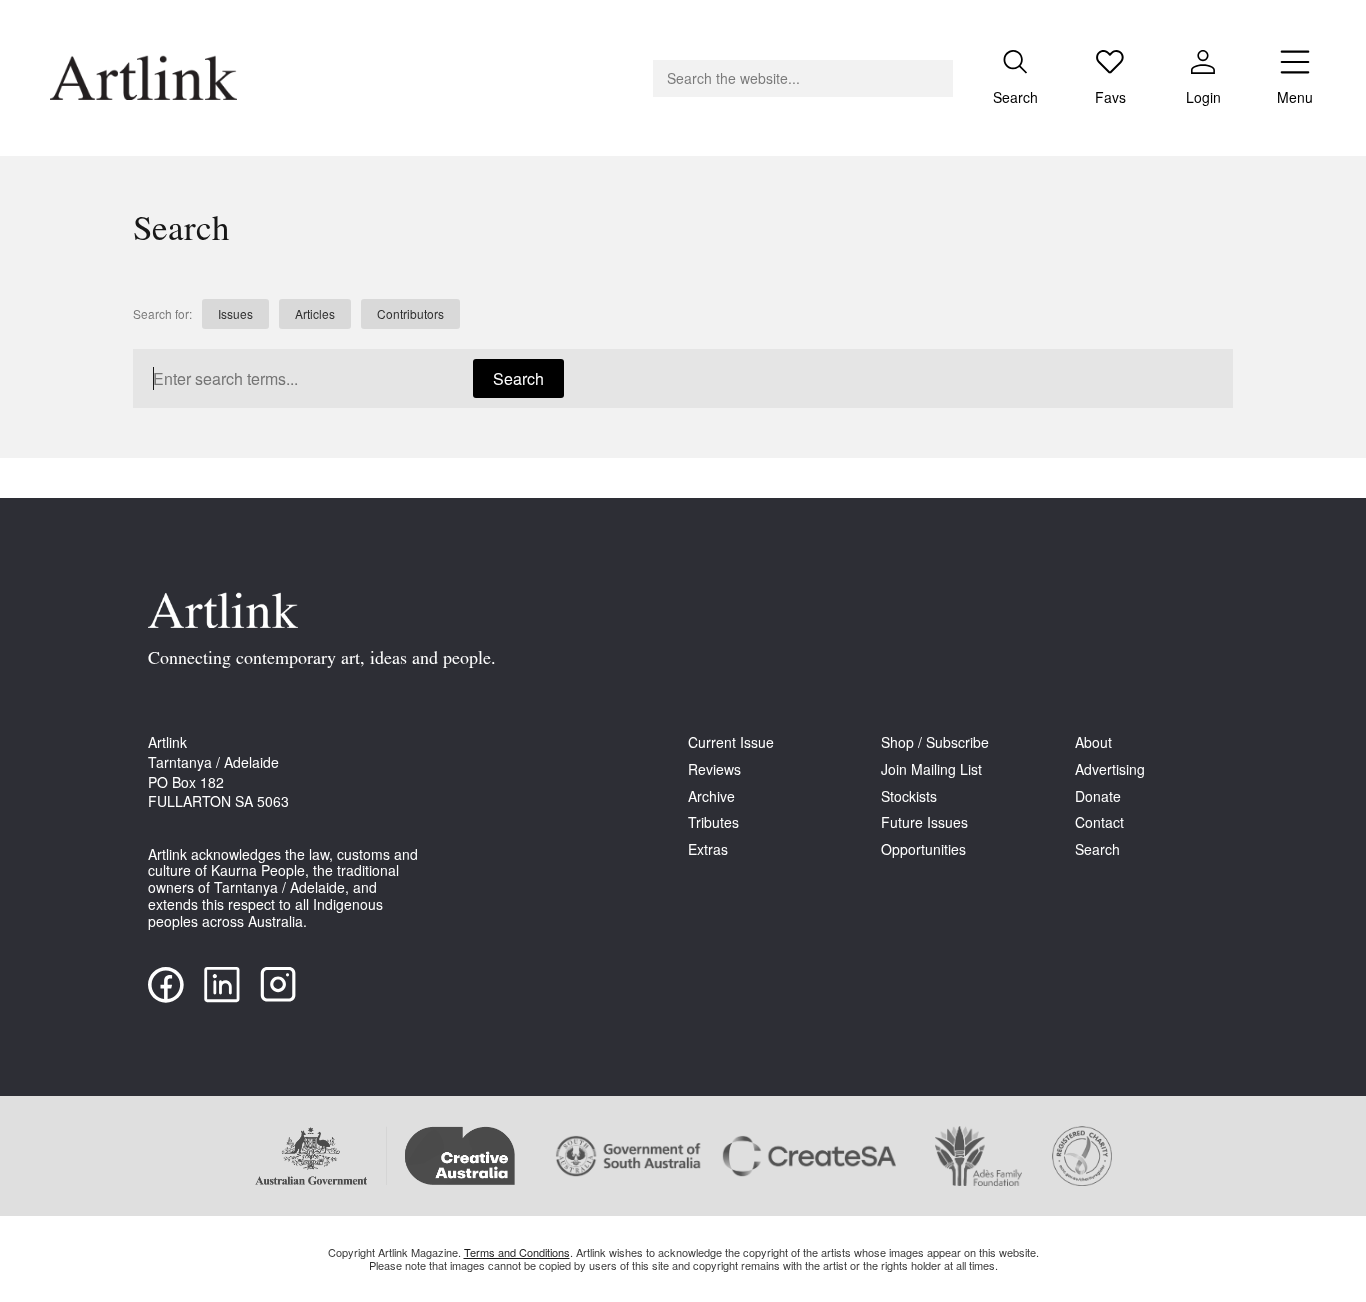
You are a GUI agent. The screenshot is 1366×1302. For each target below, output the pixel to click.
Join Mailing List (931, 769)
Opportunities (923, 849)
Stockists (909, 796)
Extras (708, 849)
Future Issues (924, 822)
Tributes (713, 822)
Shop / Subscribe (935, 742)
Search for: (162, 314)
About (1093, 742)
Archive (711, 796)
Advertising (1110, 769)
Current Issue (731, 742)
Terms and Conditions (517, 1252)
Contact (1099, 822)
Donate (1098, 796)
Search (518, 378)
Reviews (714, 769)
